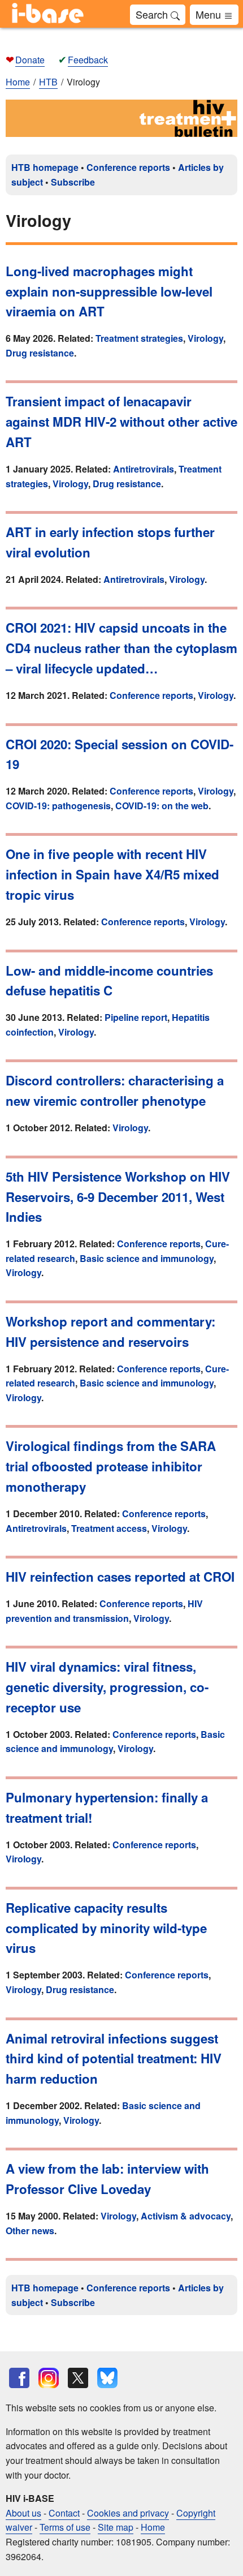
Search (153, 14)
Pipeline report (136, 1017)
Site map (116, 2527)
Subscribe (73, 182)
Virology (205, 338)
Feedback (88, 60)
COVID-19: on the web (162, 806)
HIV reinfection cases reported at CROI (120, 1577)
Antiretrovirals (144, 469)
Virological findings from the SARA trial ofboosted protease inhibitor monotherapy (111, 1466)
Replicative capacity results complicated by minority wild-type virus (106, 1928)
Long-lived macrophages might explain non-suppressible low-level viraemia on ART (109, 291)
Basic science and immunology (147, 1258)
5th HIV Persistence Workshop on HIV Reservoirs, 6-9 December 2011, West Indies (118, 1197)
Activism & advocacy (186, 2216)
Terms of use (65, 2527)
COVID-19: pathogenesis (58, 806)
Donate (30, 60)
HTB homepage (45, 167)
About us (23, 2513)
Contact (64, 2513)
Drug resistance (40, 353)
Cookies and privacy (128, 2513)
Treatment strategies (139, 338)
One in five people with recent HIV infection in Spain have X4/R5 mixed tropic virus (112, 874)
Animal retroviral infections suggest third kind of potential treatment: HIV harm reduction (114, 2059)
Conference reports (128, 167)
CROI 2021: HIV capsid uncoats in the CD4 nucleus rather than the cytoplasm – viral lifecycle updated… (121, 648)
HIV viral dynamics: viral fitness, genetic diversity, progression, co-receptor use (107, 1687)
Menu (210, 14)
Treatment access (109, 1528)
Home (18, 82)
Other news (30, 2231)
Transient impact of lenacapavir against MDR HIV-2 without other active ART (121, 422)
